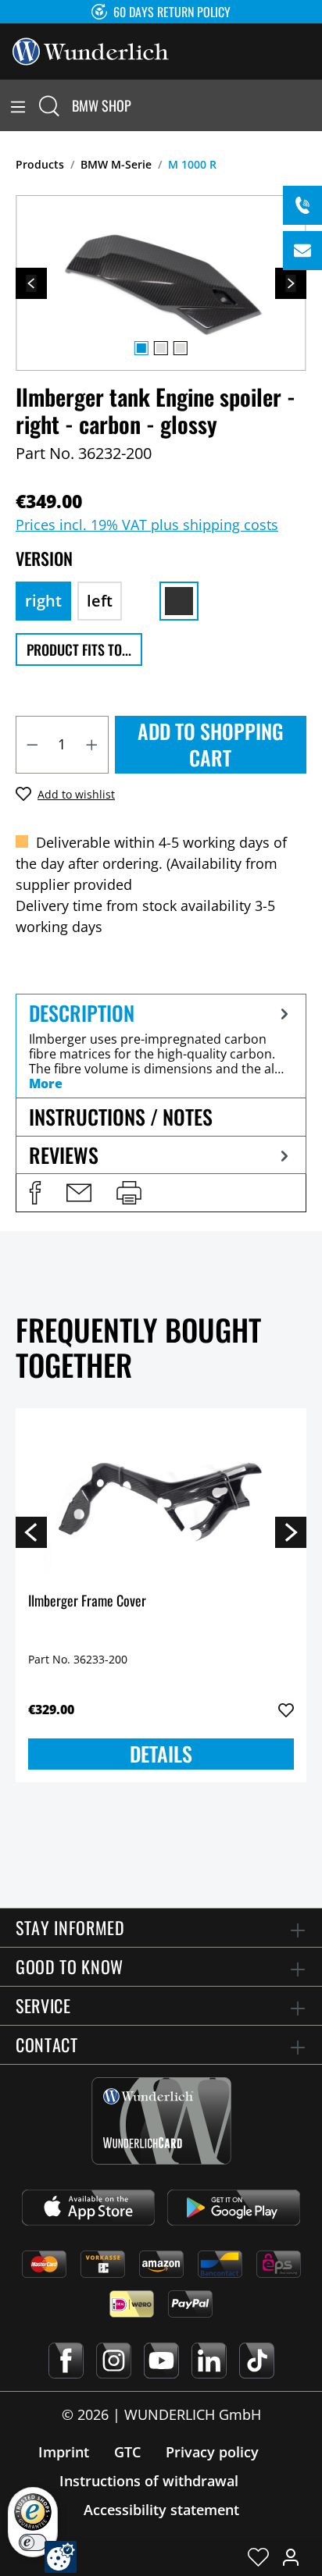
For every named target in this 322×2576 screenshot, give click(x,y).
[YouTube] (161, 2361)
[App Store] (88, 2208)
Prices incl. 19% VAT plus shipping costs (147, 525)
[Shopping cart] (313, 105)
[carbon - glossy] (179, 601)
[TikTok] (257, 2361)
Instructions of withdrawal (149, 2481)
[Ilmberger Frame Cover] (161, 1499)
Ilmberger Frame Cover (87, 1601)
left (100, 601)
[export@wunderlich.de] (302, 251)
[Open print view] (129, 1193)
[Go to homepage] (91, 50)
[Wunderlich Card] (161, 2121)
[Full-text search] (49, 105)
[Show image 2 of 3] (161, 348)
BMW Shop (102, 105)
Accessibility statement (161, 2510)
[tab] (161, 1046)
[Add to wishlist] (286, 1710)
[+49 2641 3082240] (302, 205)
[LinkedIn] (209, 2361)
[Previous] (31, 283)
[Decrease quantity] (32, 745)
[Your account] (291, 2556)
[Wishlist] (258, 2556)
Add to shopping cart (211, 744)
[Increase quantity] (92, 745)
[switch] (33, 2542)
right (43, 601)
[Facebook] (66, 2361)
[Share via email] (79, 1193)
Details (161, 1754)
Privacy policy (212, 2452)
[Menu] (18, 105)
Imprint (64, 2452)
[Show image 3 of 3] (181, 348)
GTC (127, 2452)
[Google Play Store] (234, 2208)
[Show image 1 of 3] (141, 348)
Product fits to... (79, 649)
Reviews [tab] (64, 1155)
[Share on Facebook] (35, 1193)
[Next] (291, 283)
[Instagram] (114, 2361)
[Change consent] (61, 2557)
